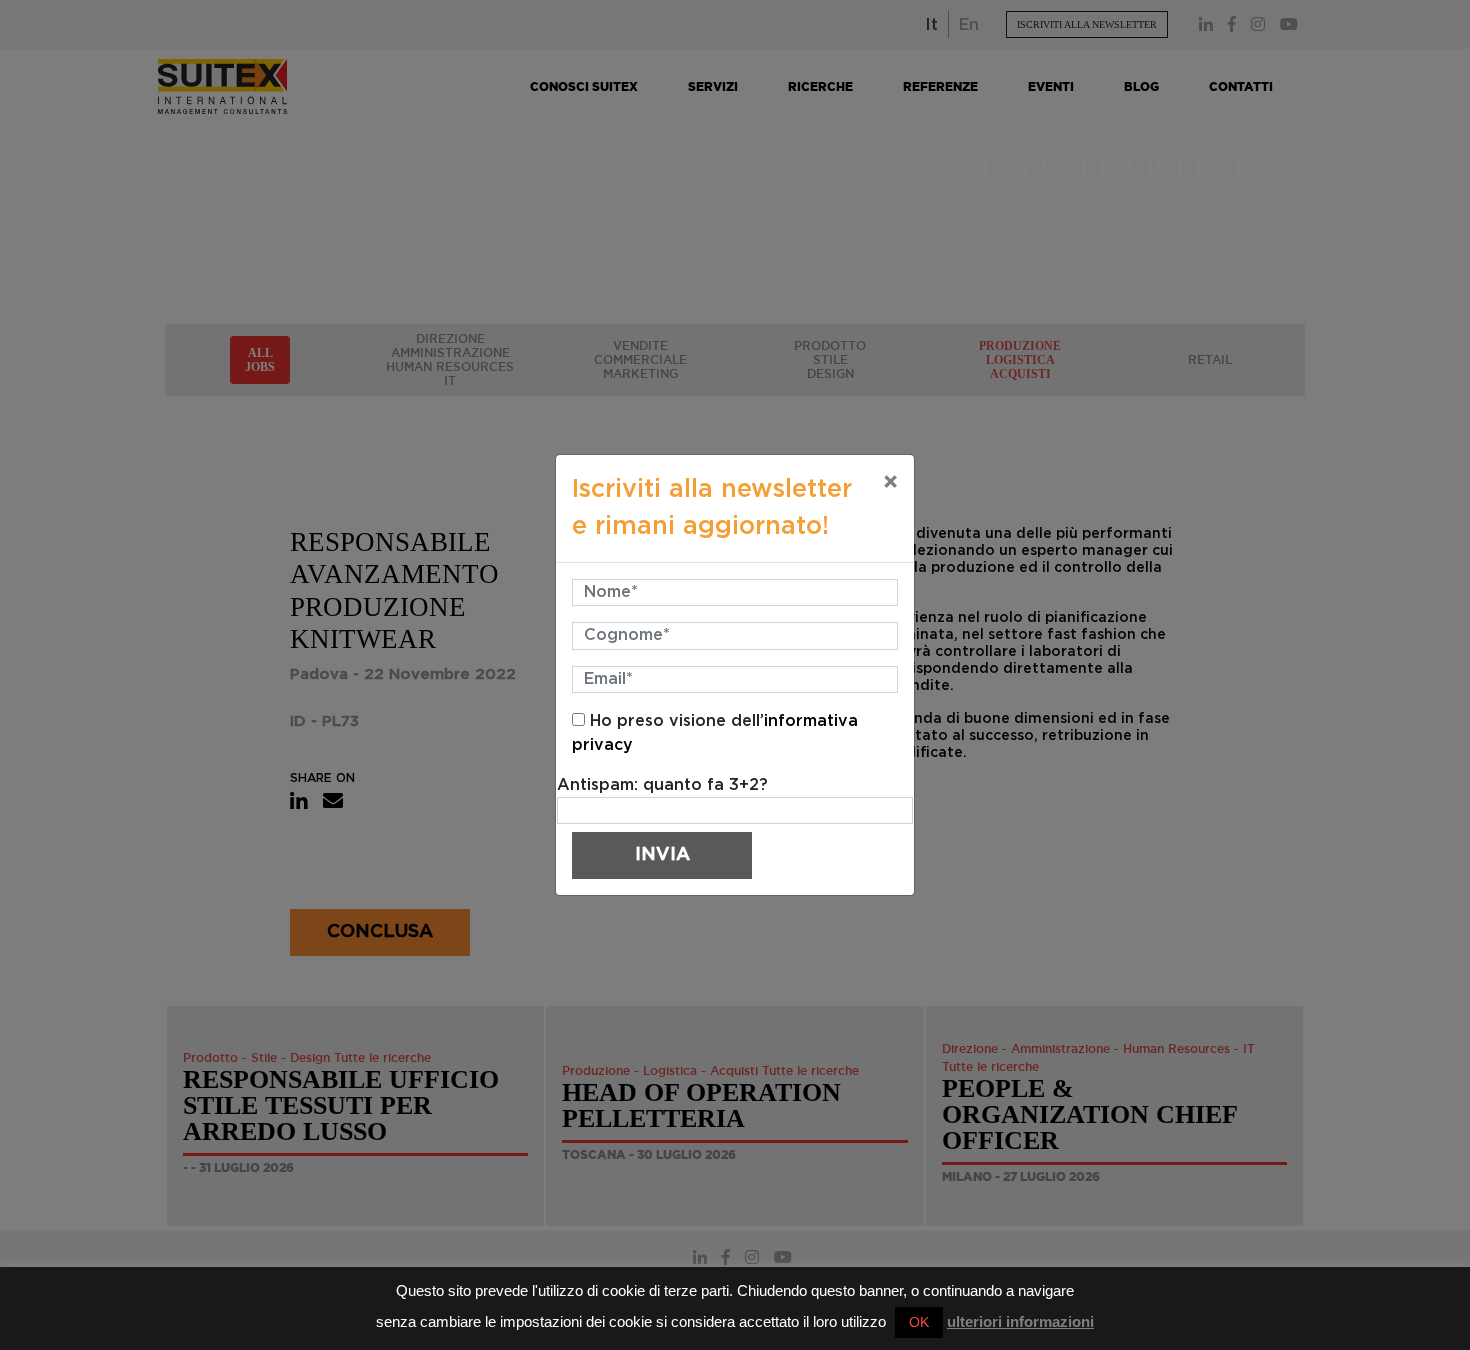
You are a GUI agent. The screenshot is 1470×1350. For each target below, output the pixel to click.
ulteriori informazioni (1020, 1321)
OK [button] (919, 1322)
